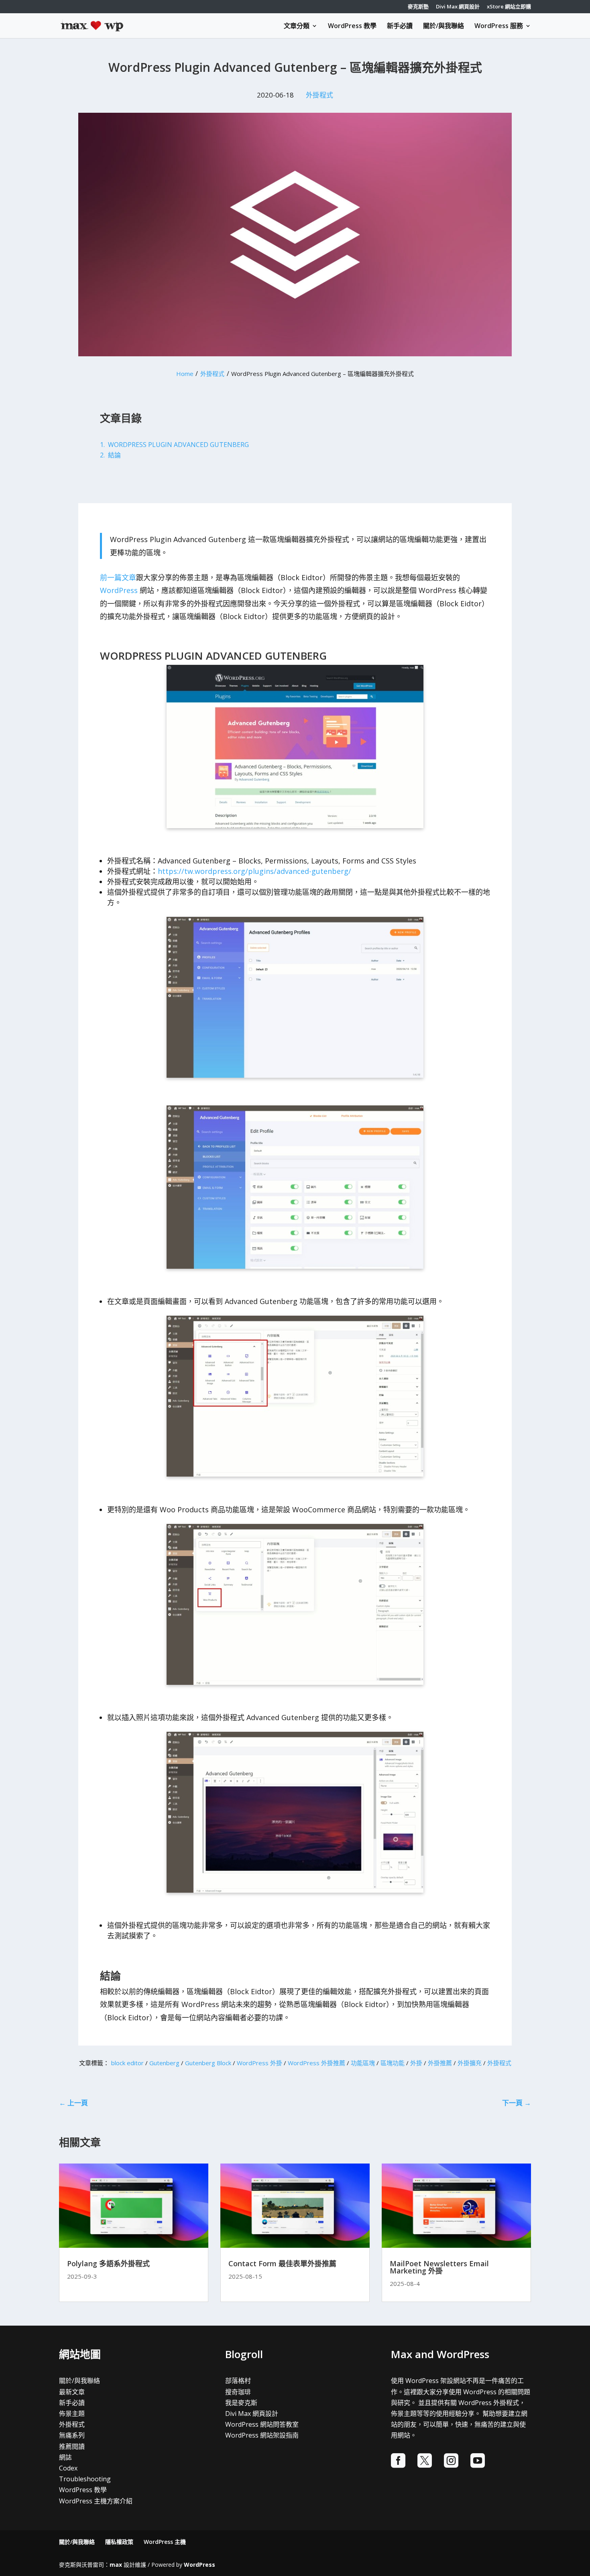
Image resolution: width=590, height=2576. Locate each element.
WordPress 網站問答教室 (262, 2424)
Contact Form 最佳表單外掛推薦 (282, 2263)
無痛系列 (72, 2435)
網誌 (65, 2457)
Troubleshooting (85, 2479)
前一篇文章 (118, 577)
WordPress (119, 590)
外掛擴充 (470, 2063)
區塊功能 (393, 2063)
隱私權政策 (119, 2542)
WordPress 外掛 (259, 2063)
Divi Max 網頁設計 (458, 7)
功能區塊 (363, 2063)
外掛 (416, 2063)
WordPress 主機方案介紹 (96, 2501)
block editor (127, 2063)
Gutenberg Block (208, 2063)
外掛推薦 (440, 2063)
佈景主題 (72, 2413)
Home (185, 374)
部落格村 (238, 2381)
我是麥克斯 (241, 2403)
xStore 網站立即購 (509, 7)
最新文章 (72, 2392)
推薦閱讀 (72, 2446)
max (116, 2565)
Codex (68, 2468)
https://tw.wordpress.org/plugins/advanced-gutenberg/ (254, 871)
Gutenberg (164, 2063)
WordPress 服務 (499, 26)
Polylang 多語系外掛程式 (108, 2263)
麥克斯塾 (418, 7)
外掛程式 (319, 95)
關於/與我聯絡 (444, 26)
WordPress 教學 (352, 26)
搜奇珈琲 (238, 2392)
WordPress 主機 (165, 2542)
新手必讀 (400, 26)
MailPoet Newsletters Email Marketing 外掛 (439, 2267)
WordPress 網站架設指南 (262, 2435)
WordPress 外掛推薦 (316, 2063)
